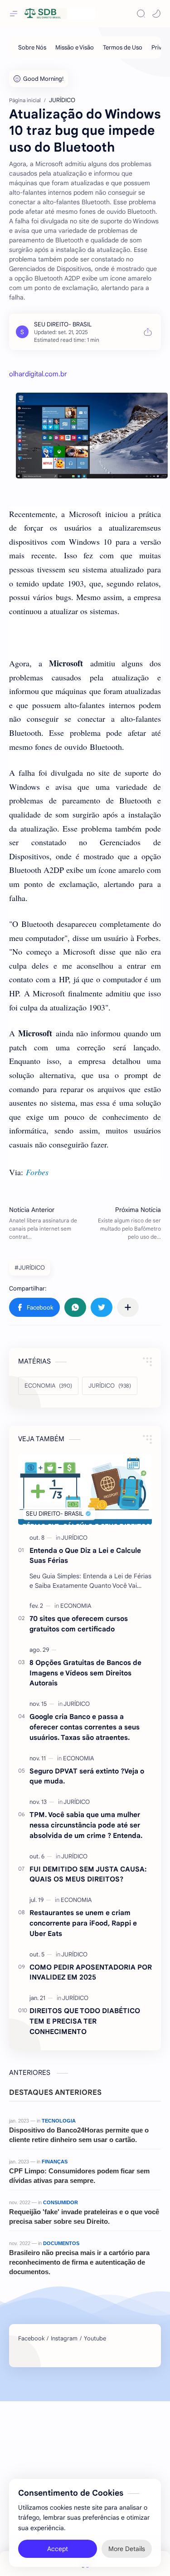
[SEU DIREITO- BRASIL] (63, 324)
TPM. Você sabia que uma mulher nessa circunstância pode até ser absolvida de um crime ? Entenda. (86, 1825)
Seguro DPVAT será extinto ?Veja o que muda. (87, 1776)
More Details (127, 2549)
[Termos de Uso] (123, 47)
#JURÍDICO (30, 1268)
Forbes (37, 1172)
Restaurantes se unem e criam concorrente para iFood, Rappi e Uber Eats (83, 1923)
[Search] (141, 14)
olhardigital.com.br (38, 374)
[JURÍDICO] (74, 1538)
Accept (58, 2549)
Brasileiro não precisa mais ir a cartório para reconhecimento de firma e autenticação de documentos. (79, 2262)
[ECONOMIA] (76, 1606)
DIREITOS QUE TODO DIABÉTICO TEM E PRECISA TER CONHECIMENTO (85, 2021)
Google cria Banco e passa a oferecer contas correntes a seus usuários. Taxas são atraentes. (85, 1727)
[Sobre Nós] (32, 47)
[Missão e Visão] (75, 47)
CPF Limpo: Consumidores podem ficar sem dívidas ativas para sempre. (79, 2176)
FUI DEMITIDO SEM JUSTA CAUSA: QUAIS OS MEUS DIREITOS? (88, 1874)
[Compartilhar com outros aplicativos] (128, 1307)
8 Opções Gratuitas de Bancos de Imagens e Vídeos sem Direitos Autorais (85, 1673)
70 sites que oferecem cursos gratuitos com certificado (79, 1624)
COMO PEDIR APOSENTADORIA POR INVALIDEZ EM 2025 (91, 1972)
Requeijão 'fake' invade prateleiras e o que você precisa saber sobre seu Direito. (84, 2216)
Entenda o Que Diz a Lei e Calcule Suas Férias (85, 1556)
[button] (156, 14)
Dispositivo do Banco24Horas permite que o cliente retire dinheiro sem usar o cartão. (79, 2135)
